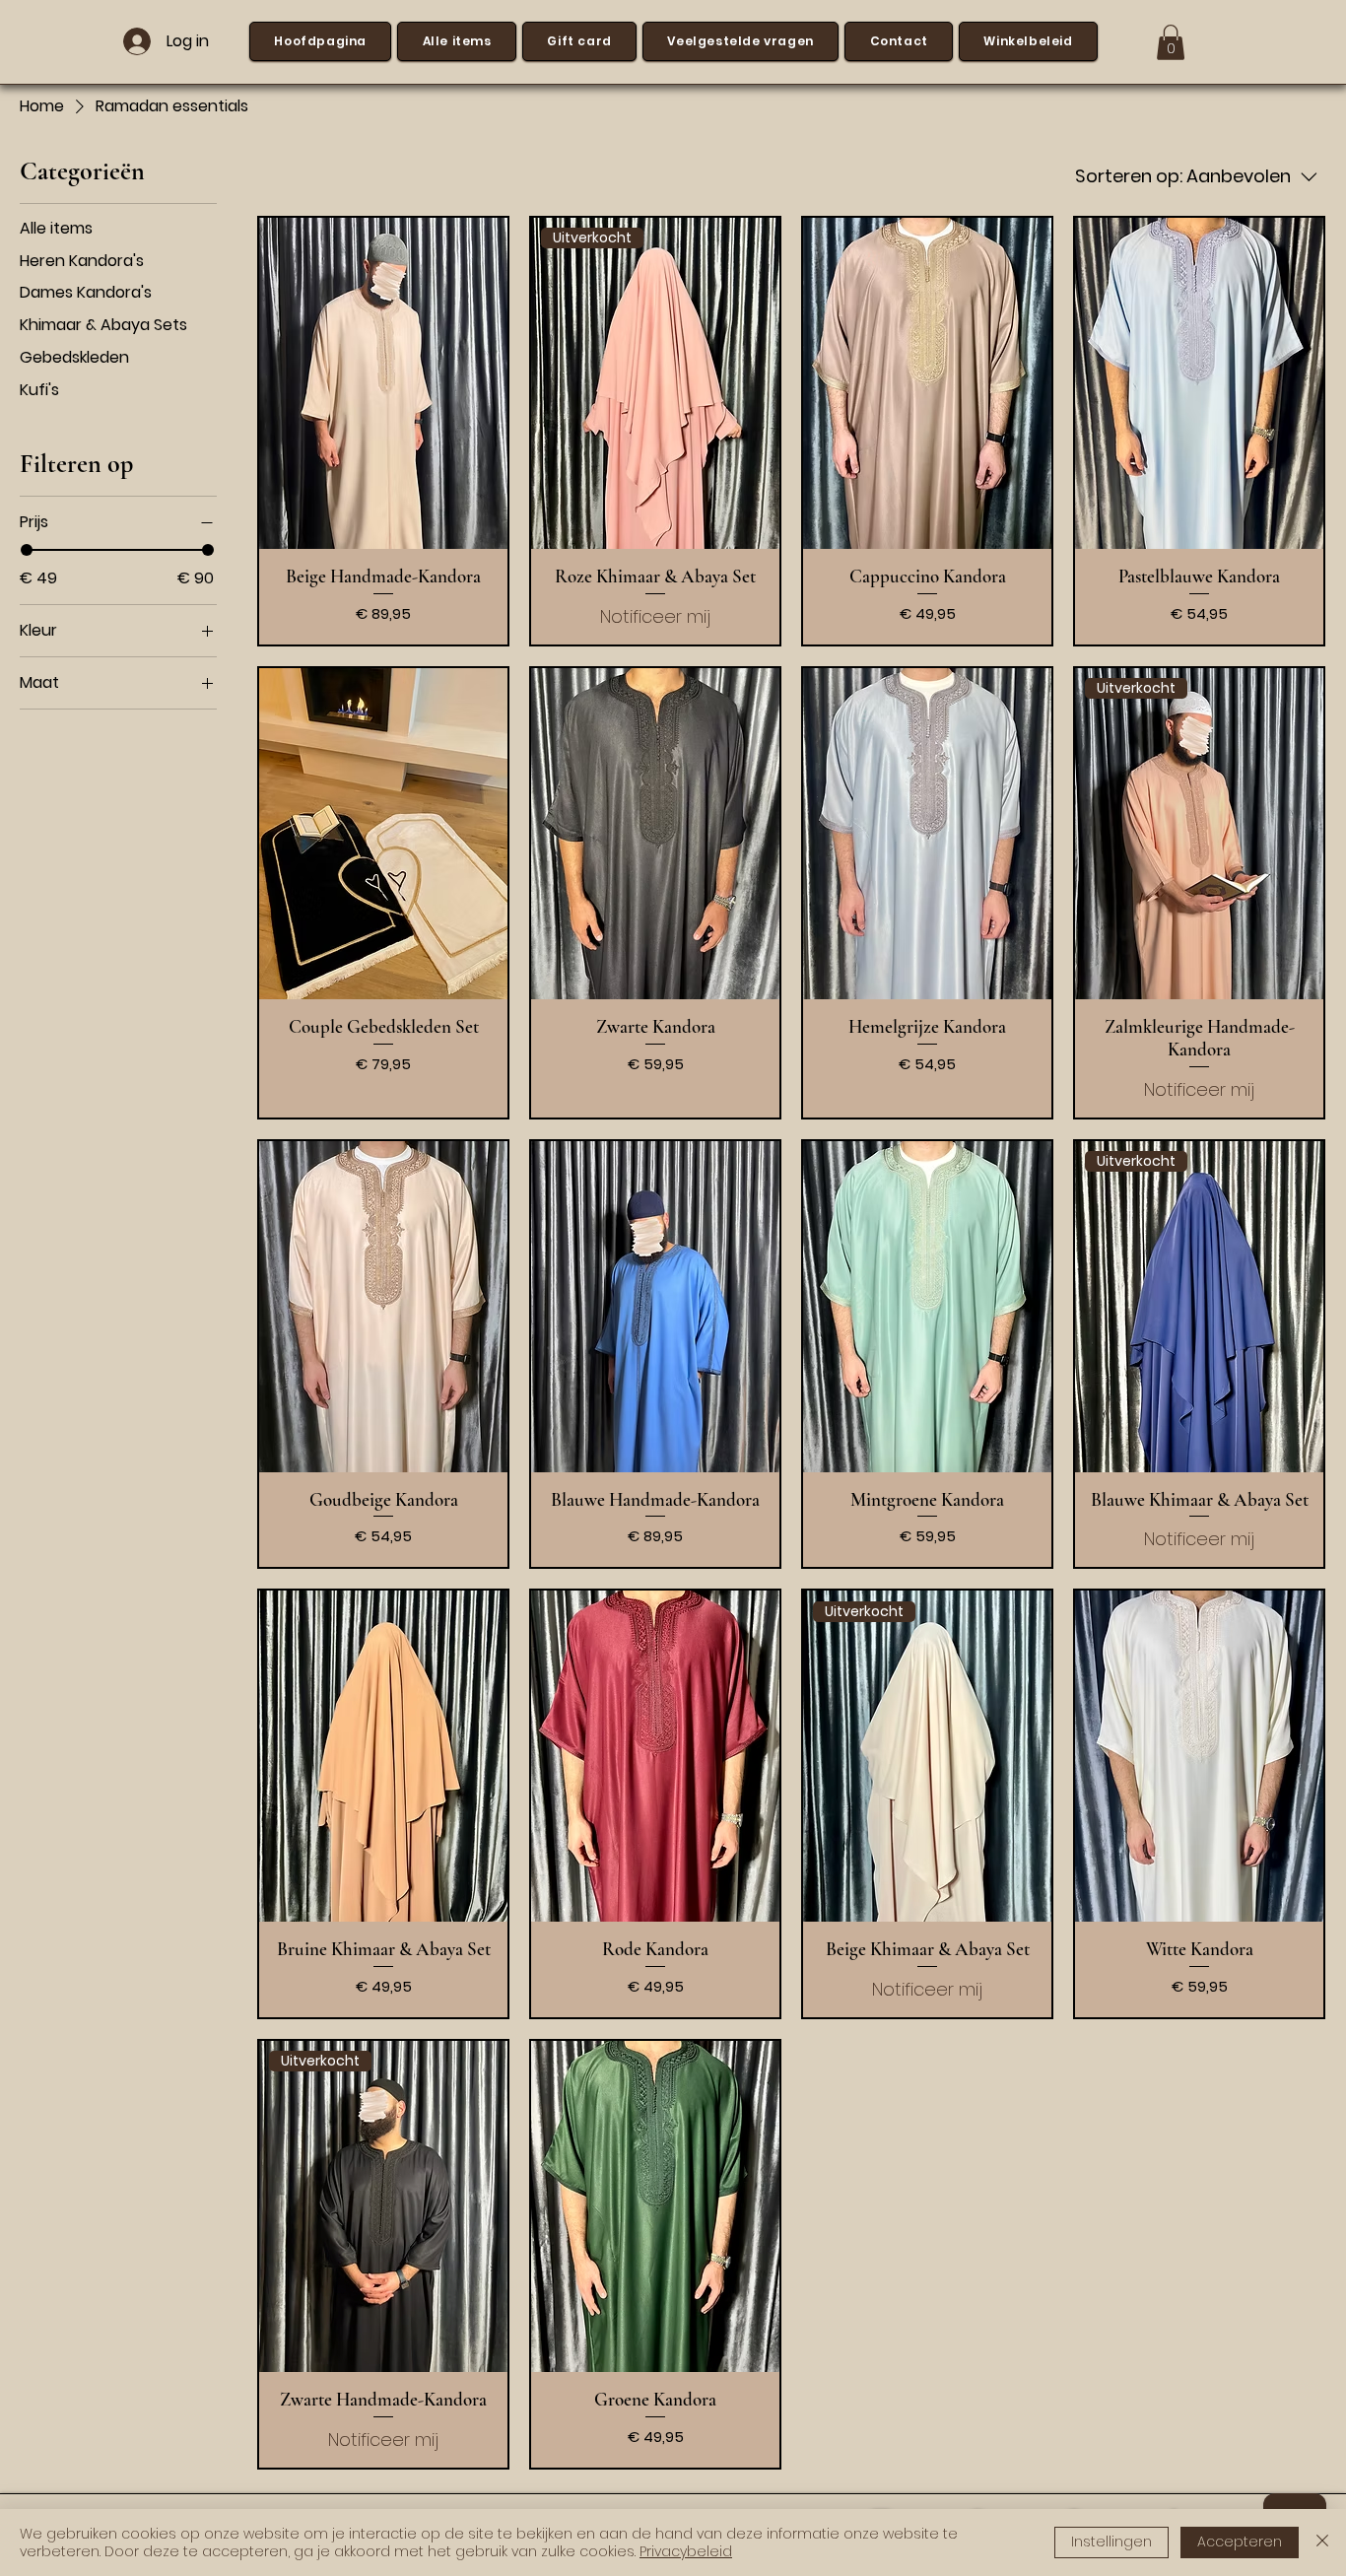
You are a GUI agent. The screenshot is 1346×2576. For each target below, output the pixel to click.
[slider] (27, 550)
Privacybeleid (686, 2551)
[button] (1171, 42)
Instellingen (1111, 2542)
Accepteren (1240, 2542)
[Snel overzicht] (383, 383)
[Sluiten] (1322, 2542)
